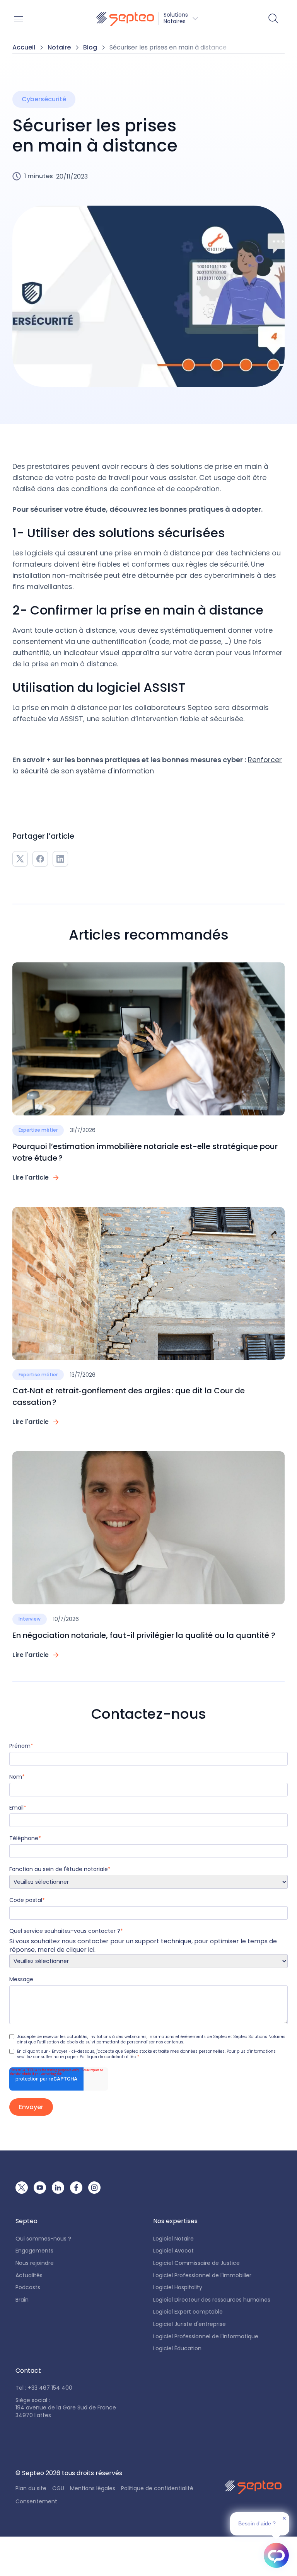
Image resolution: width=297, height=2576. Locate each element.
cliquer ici (80, 1950)
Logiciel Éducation (177, 2349)
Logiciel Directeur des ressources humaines (212, 2300)
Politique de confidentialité (157, 2488)
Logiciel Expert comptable (188, 2312)
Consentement (36, 2502)
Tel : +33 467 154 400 (44, 2388)
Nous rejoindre (35, 2263)
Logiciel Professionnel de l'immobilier (202, 2275)
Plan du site (31, 2488)
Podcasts (28, 2287)
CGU (58, 2488)
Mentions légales (93, 2488)
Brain (22, 2300)
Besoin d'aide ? (257, 2523)
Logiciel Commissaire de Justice (196, 2263)
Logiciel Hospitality (178, 2287)
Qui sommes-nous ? (43, 2239)
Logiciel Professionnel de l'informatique (206, 2337)
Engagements (34, 2251)
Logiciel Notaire (173, 2239)
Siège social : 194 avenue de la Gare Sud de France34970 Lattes (66, 2408)
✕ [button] (284, 2518)
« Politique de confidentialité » (107, 2057)
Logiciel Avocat (173, 2251)
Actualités (29, 2275)
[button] (147, 19)
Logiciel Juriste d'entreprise (189, 2324)
